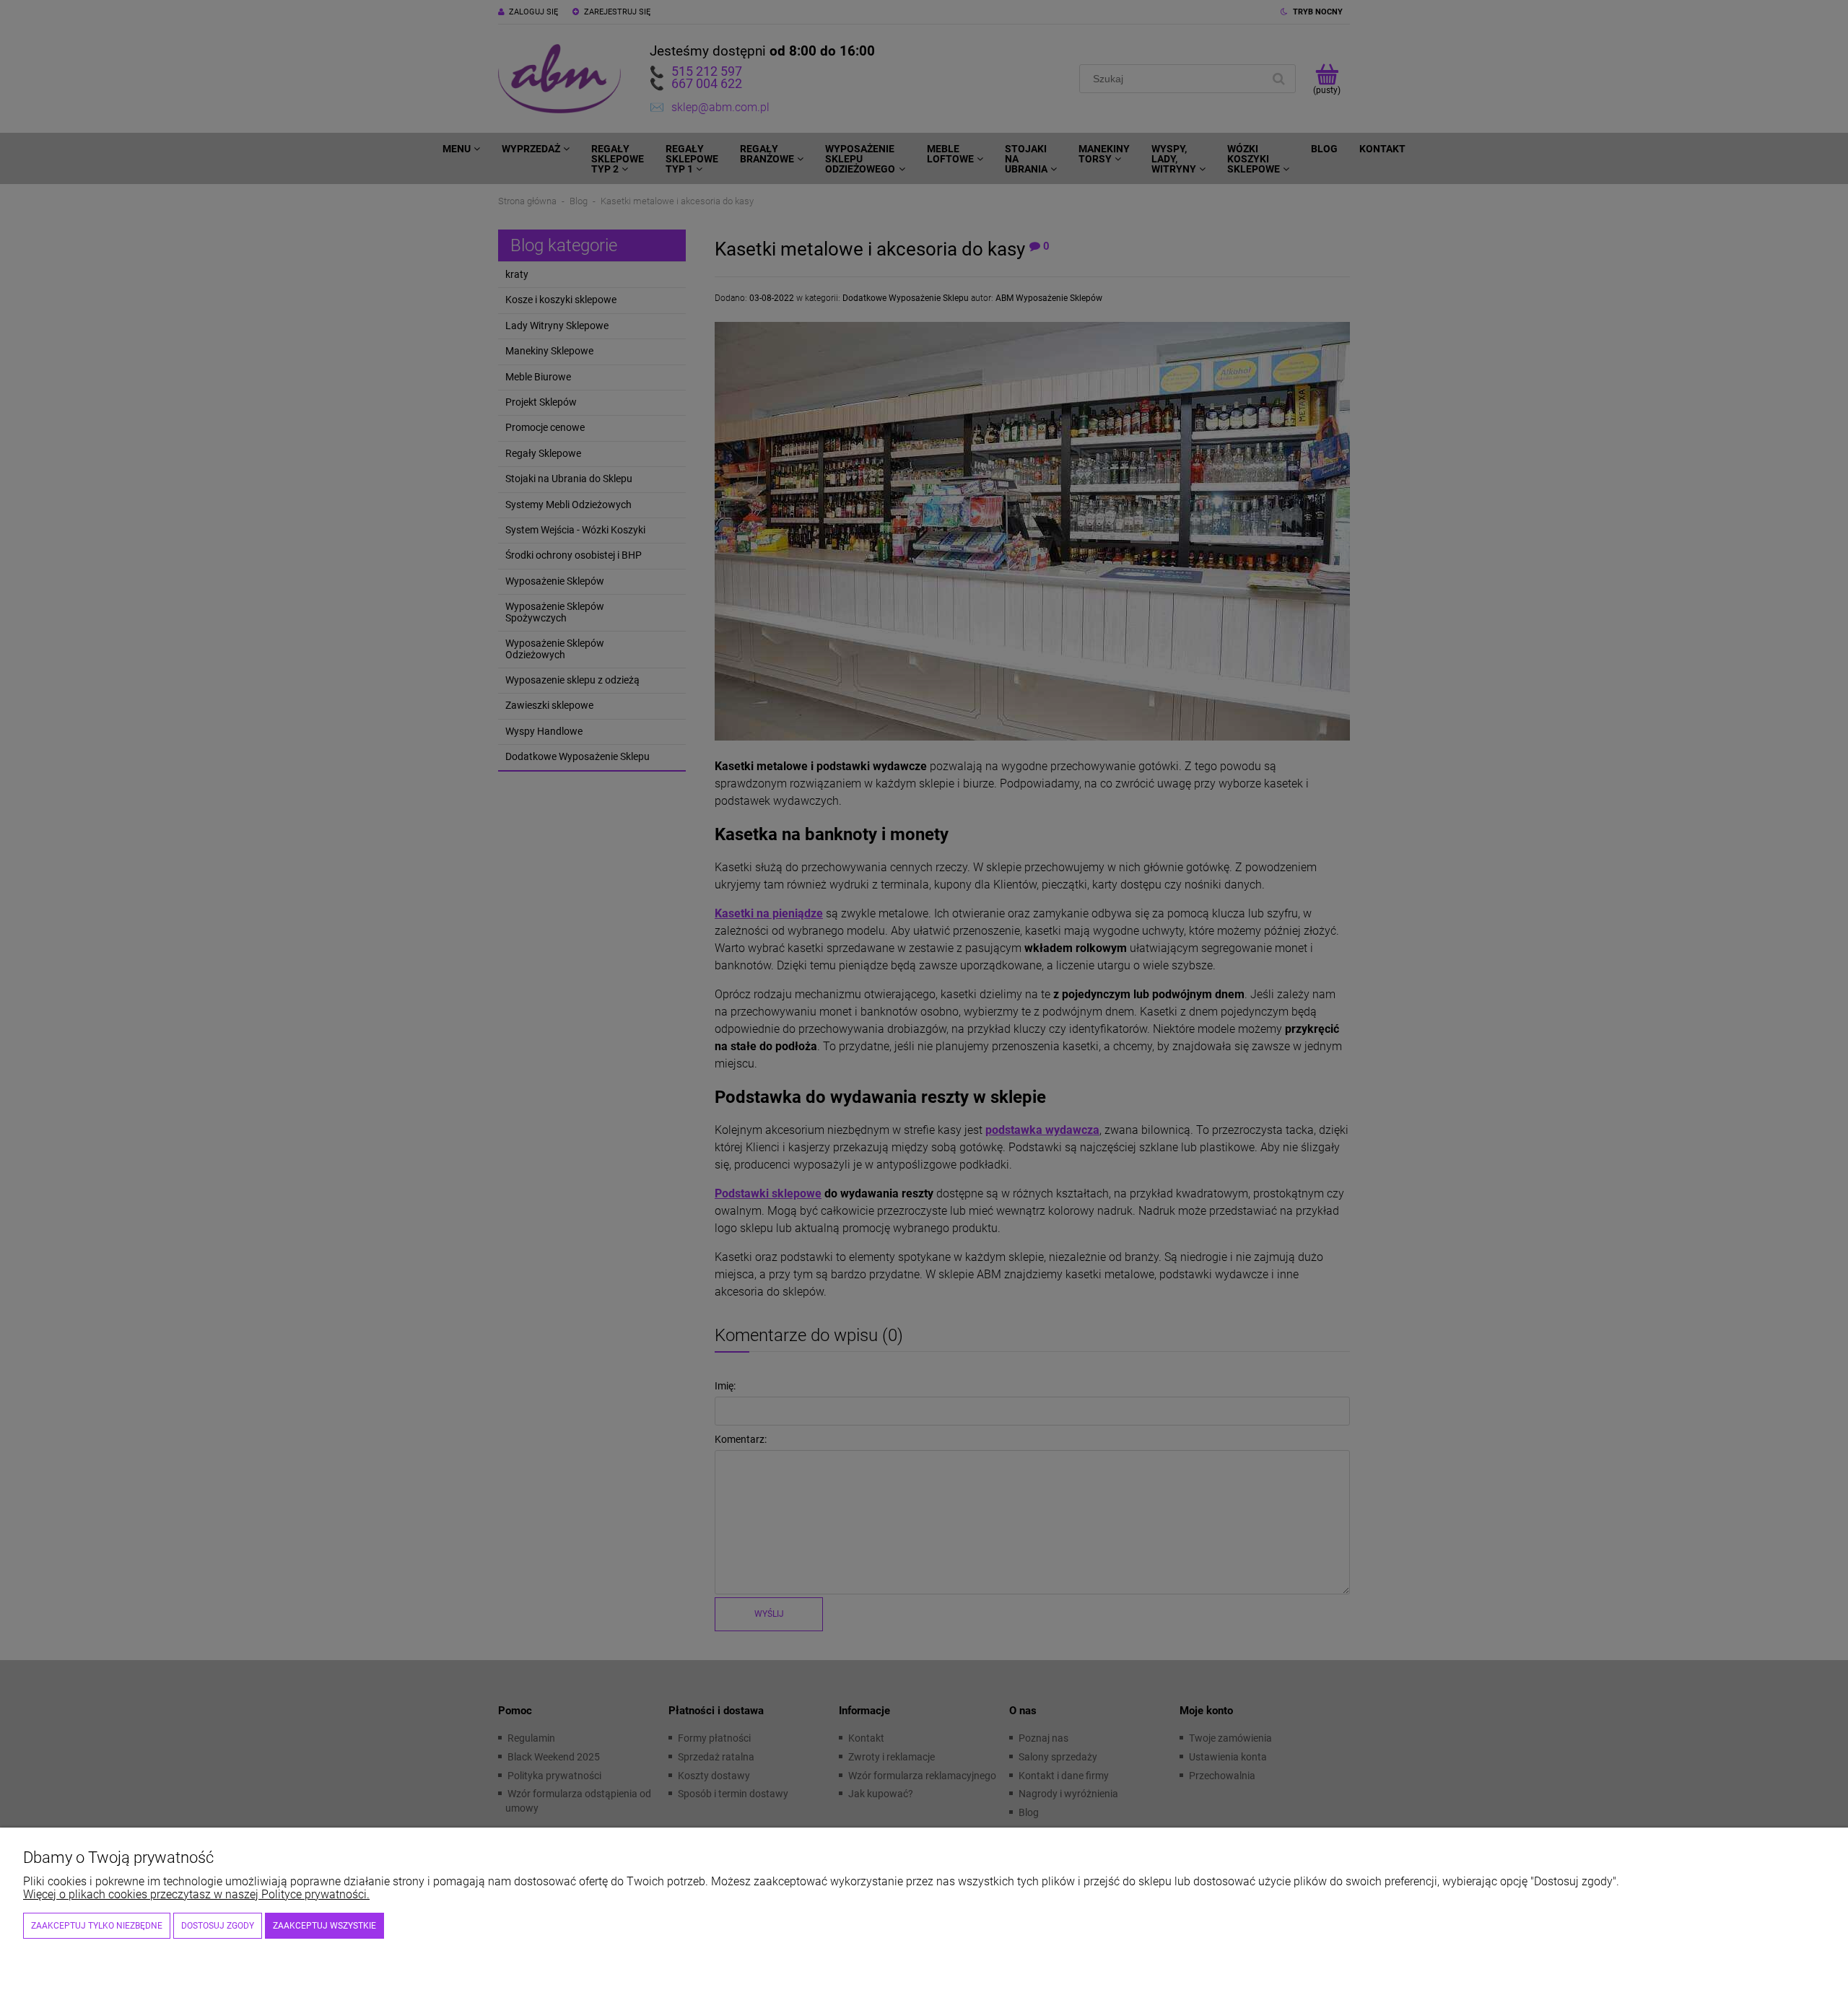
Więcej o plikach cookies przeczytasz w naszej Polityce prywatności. (196, 1894)
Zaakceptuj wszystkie (324, 1926)
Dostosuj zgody (218, 1926)
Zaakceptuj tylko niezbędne (97, 1926)
